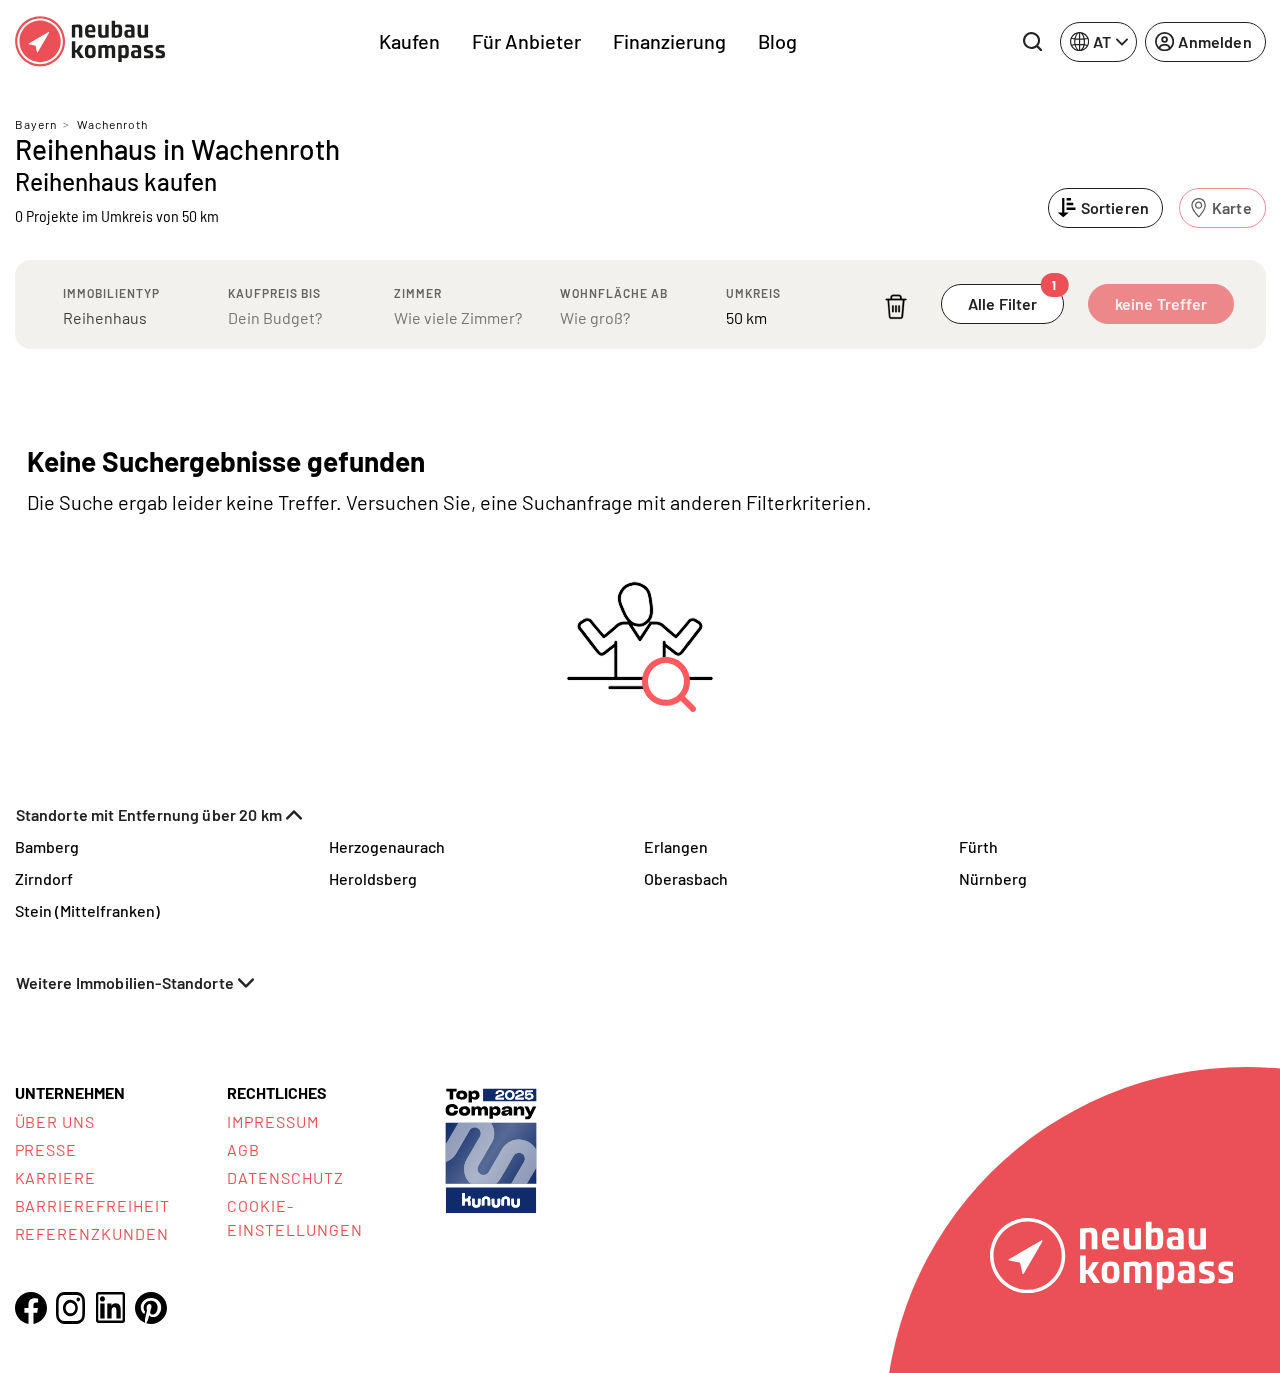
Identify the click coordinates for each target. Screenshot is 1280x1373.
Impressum (273, 1121)
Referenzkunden (92, 1233)
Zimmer (418, 293)
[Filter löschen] (896, 306)
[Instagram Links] (71, 1308)
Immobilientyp (111, 293)
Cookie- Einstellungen (294, 1217)
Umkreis (753, 293)
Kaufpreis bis (274, 293)
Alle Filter (1012, 298)
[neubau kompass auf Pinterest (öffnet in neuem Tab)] (151, 1308)
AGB (243, 1149)
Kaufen (409, 41)
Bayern (36, 124)
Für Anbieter (526, 41)
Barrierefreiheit (92, 1205)
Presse (46, 1149)
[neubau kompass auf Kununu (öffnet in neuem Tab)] (491, 1148)
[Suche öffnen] (1032, 42)
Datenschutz (285, 1177)
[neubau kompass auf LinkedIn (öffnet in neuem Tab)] (111, 1307)
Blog (777, 41)
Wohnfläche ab (614, 293)
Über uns (55, 1121)
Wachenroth (112, 124)
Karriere (56, 1177)
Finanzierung (669, 41)
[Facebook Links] (31, 1308)
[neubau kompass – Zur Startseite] (90, 41)
